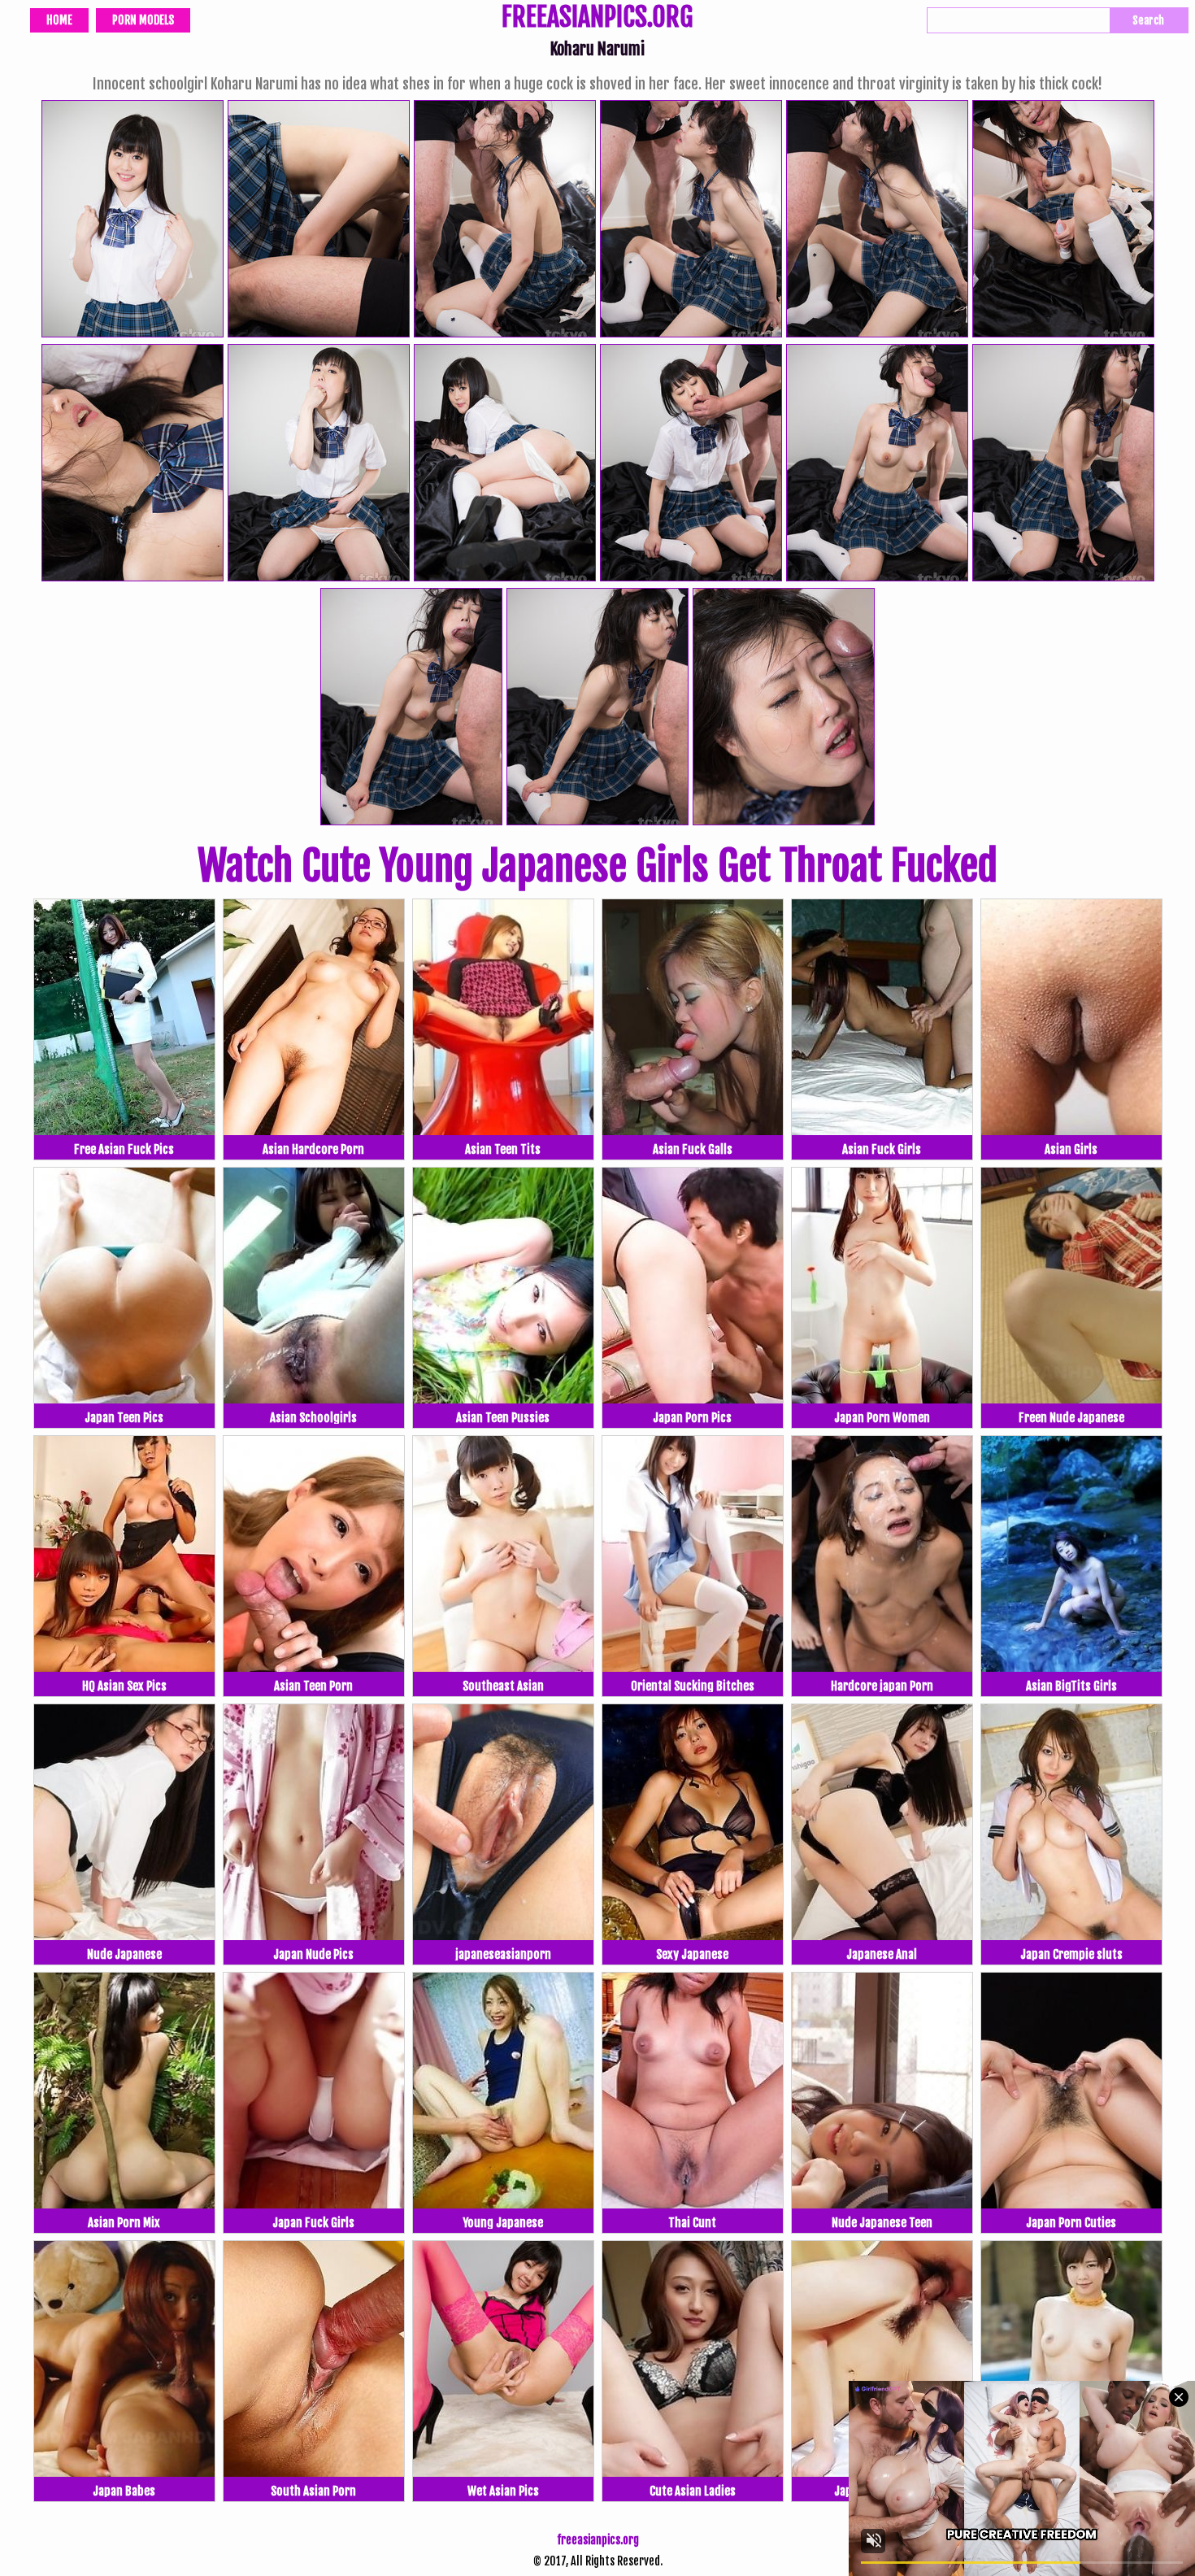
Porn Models (143, 20)
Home (59, 20)
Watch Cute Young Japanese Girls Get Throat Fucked (597, 866)
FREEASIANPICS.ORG (597, 19)
